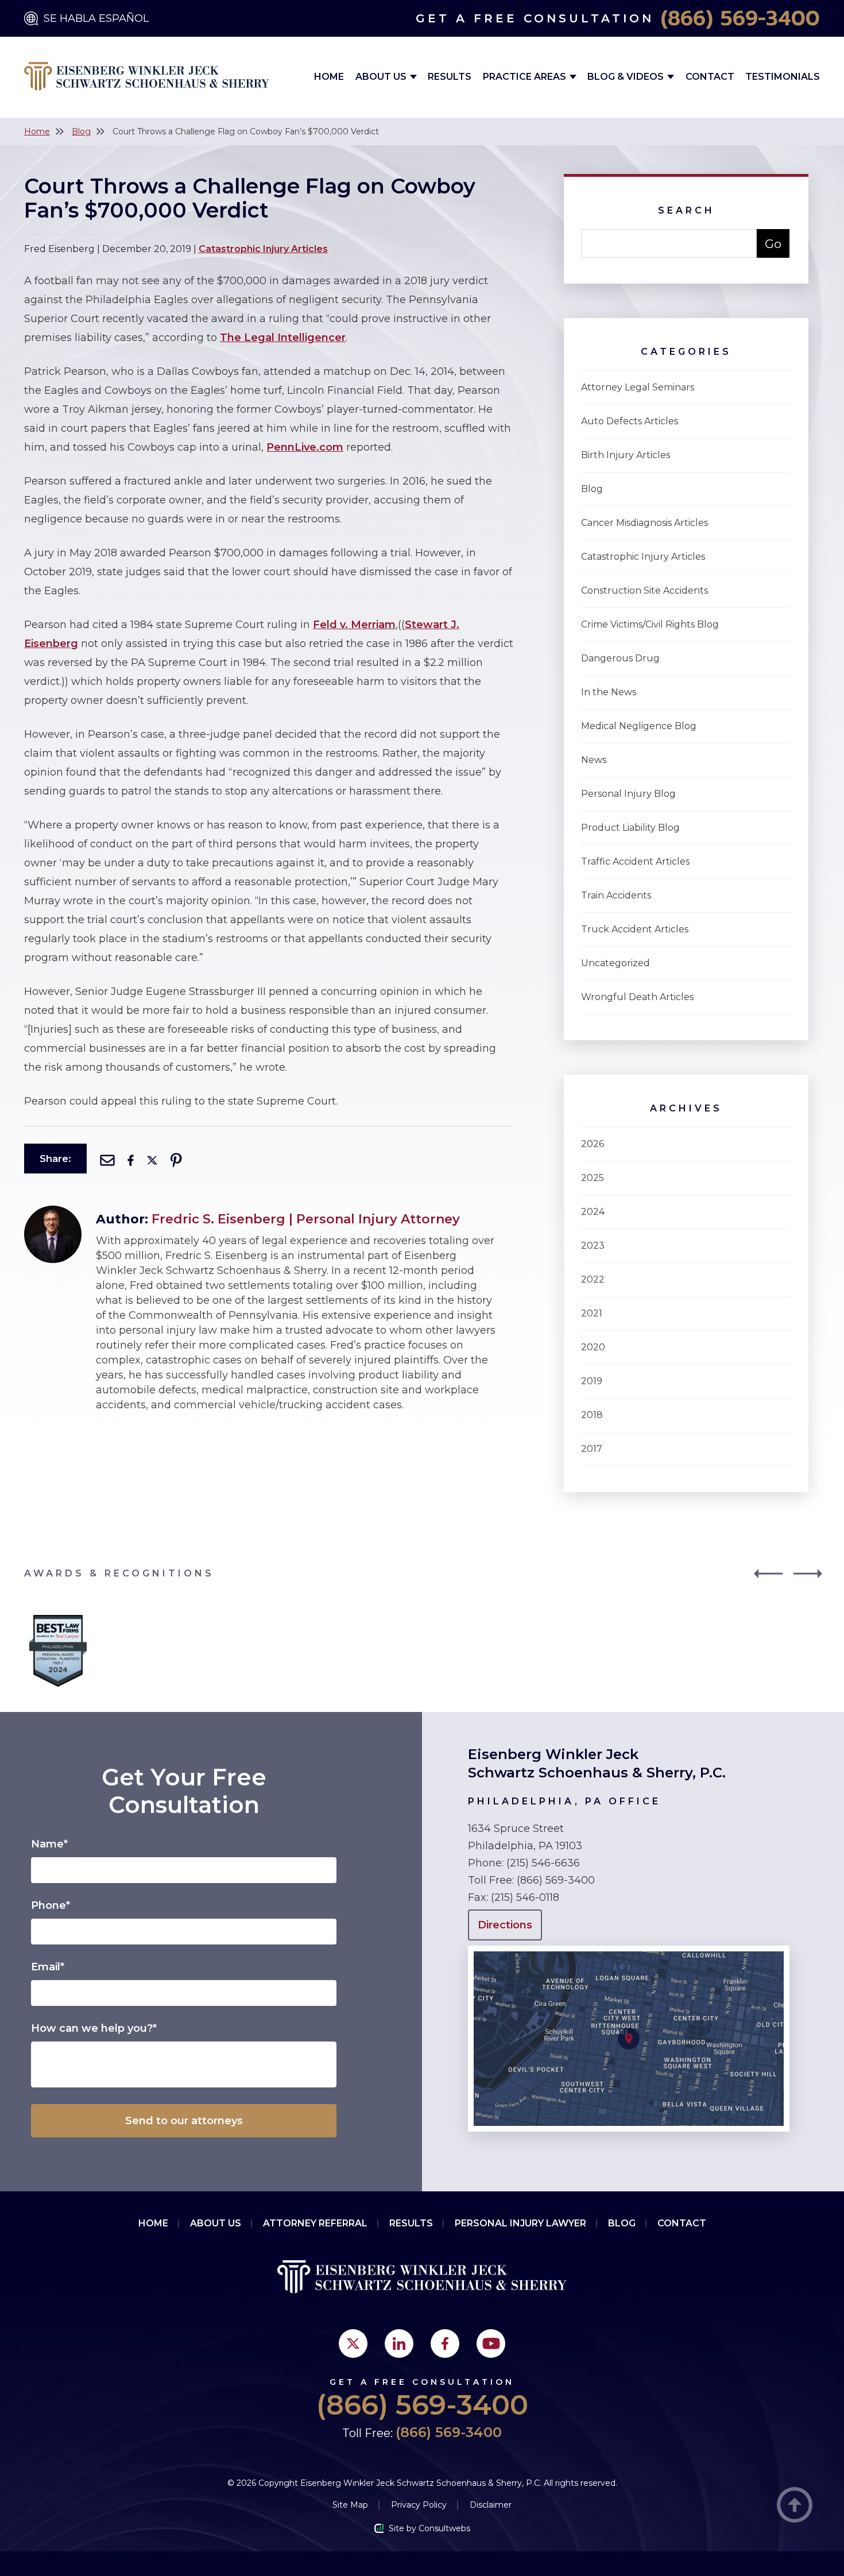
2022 (593, 1279)
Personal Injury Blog (628, 794)
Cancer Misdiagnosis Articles (644, 523)
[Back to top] (795, 2506)
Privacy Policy (419, 2505)
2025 (593, 1178)
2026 (593, 1144)
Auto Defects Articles (630, 421)
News (594, 760)
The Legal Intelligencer (283, 338)
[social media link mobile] (353, 2343)
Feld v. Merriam (354, 625)
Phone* (51, 1905)
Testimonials (783, 77)
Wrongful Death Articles (637, 997)
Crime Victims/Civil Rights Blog (650, 624)
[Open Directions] (629, 1951)
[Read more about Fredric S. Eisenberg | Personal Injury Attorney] (53, 1211)
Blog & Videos (627, 77)
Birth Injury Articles (626, 455)
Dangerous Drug (620, 658)
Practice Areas (526, 77)
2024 (593, 1212)
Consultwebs (444, 2528)
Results (450, 77)
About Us (382, 77)
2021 (592, 1313)
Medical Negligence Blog (639, 726)
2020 (593, 1347)
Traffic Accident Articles (635, 861)
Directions (505, 1925)
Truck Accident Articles (635, 929)
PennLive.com (305, 447)
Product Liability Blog (630, 828)
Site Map (350, 2505)
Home (329, 77)
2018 (592, 1415)
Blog (81, 131)
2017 (592, 1449)
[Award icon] (58, 1618)
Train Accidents (616, 895)
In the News (609, 692)
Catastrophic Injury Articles (263, 249)
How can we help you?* (94, 2028)
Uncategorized (615, 963)
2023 (593, 1246)
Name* (49, 1844)
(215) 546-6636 (543, 1863)
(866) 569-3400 (740, 18)
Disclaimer (491, 2505)
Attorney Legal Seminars (638, 387)
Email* (48, 1967)
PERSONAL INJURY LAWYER (520, 2223)
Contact (710, 77)
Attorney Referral (315, 2223)
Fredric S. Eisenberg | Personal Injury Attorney (306, 1219)
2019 (592, 1381)
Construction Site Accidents (644, 590)
